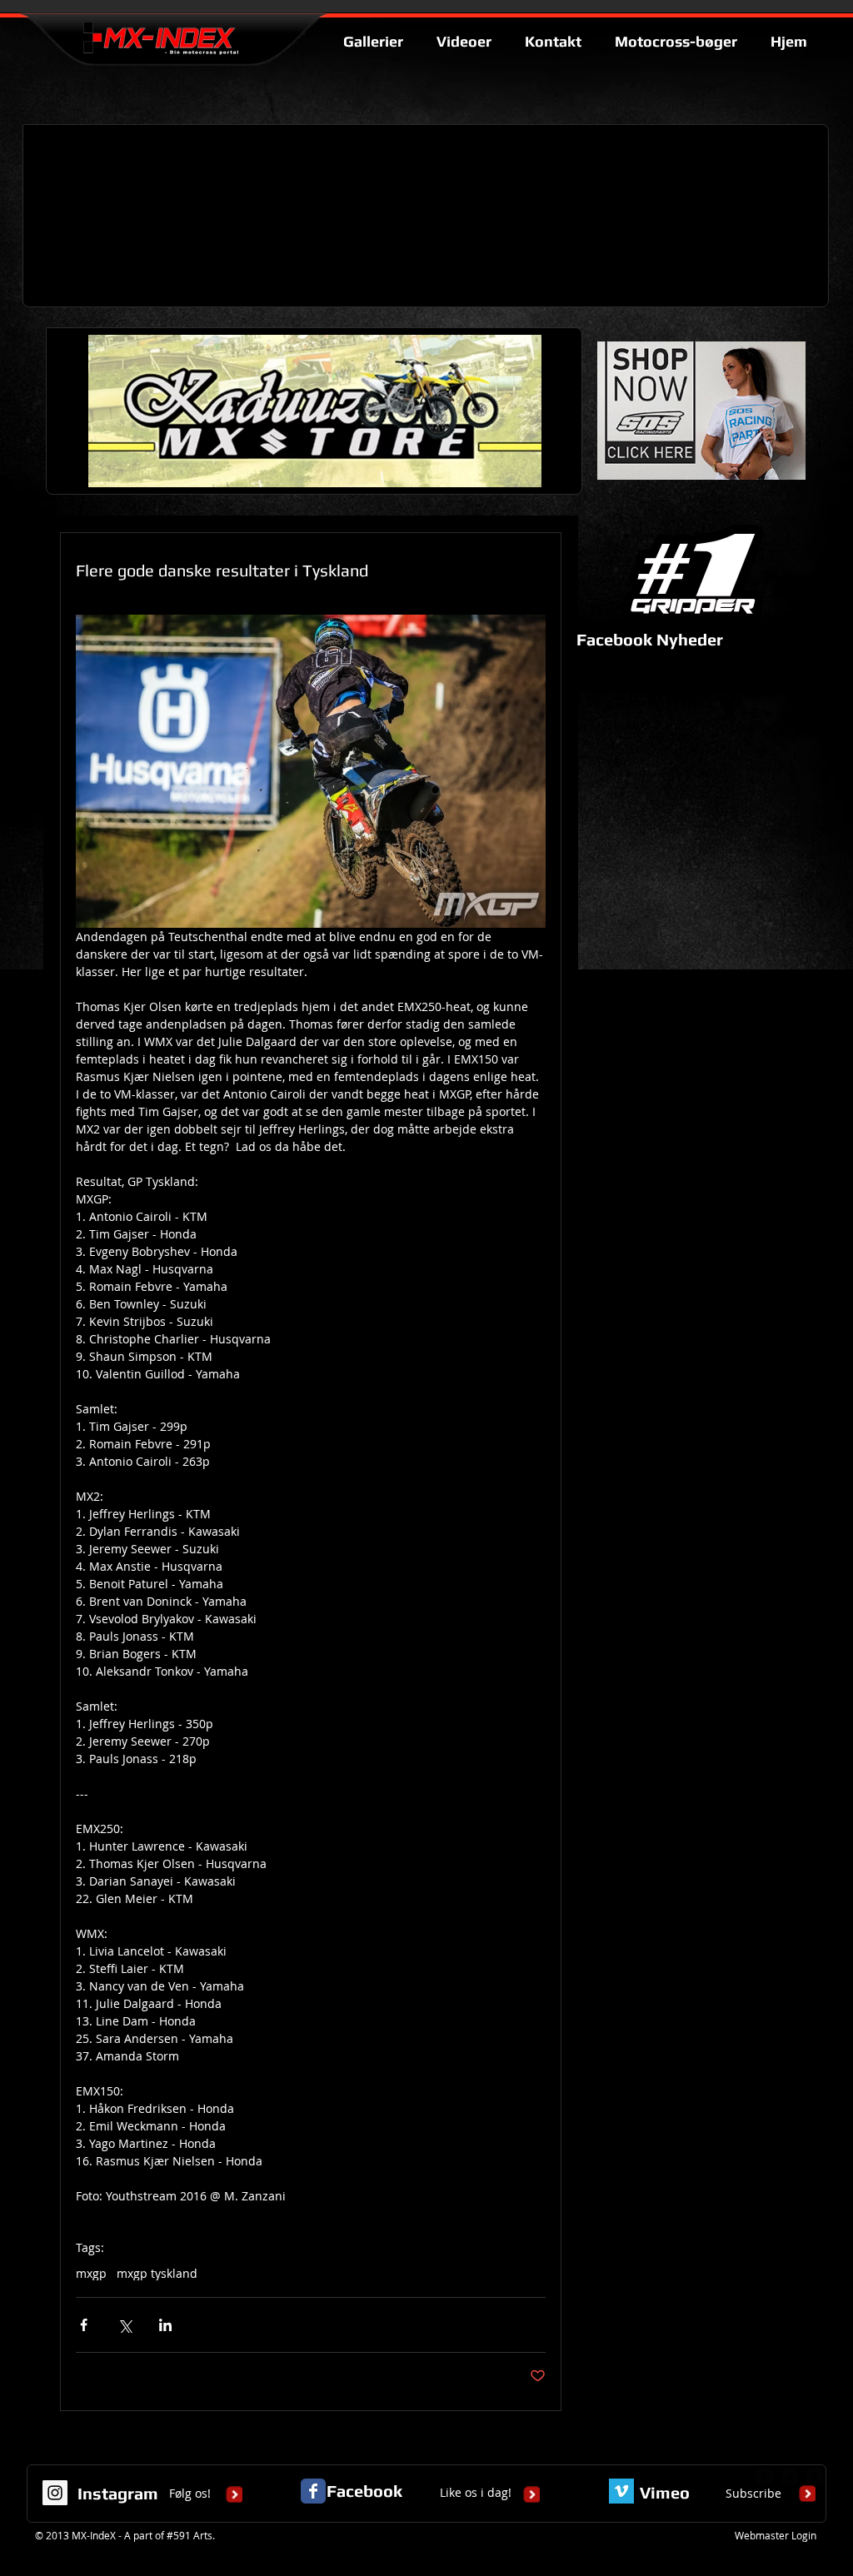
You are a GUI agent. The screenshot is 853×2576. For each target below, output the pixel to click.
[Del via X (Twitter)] (125, 2325)
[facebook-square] (815, 2477)
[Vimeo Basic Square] (621, 2491)
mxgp (91, 2273)
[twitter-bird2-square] (790, 2477)
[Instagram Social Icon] (55, 2493)
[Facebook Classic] (313, 2491)
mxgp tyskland (157, 2273)
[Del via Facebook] (84, 2325)
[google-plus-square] (765, 2477)
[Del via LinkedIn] (165, 2325)
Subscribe (753, 2493)
